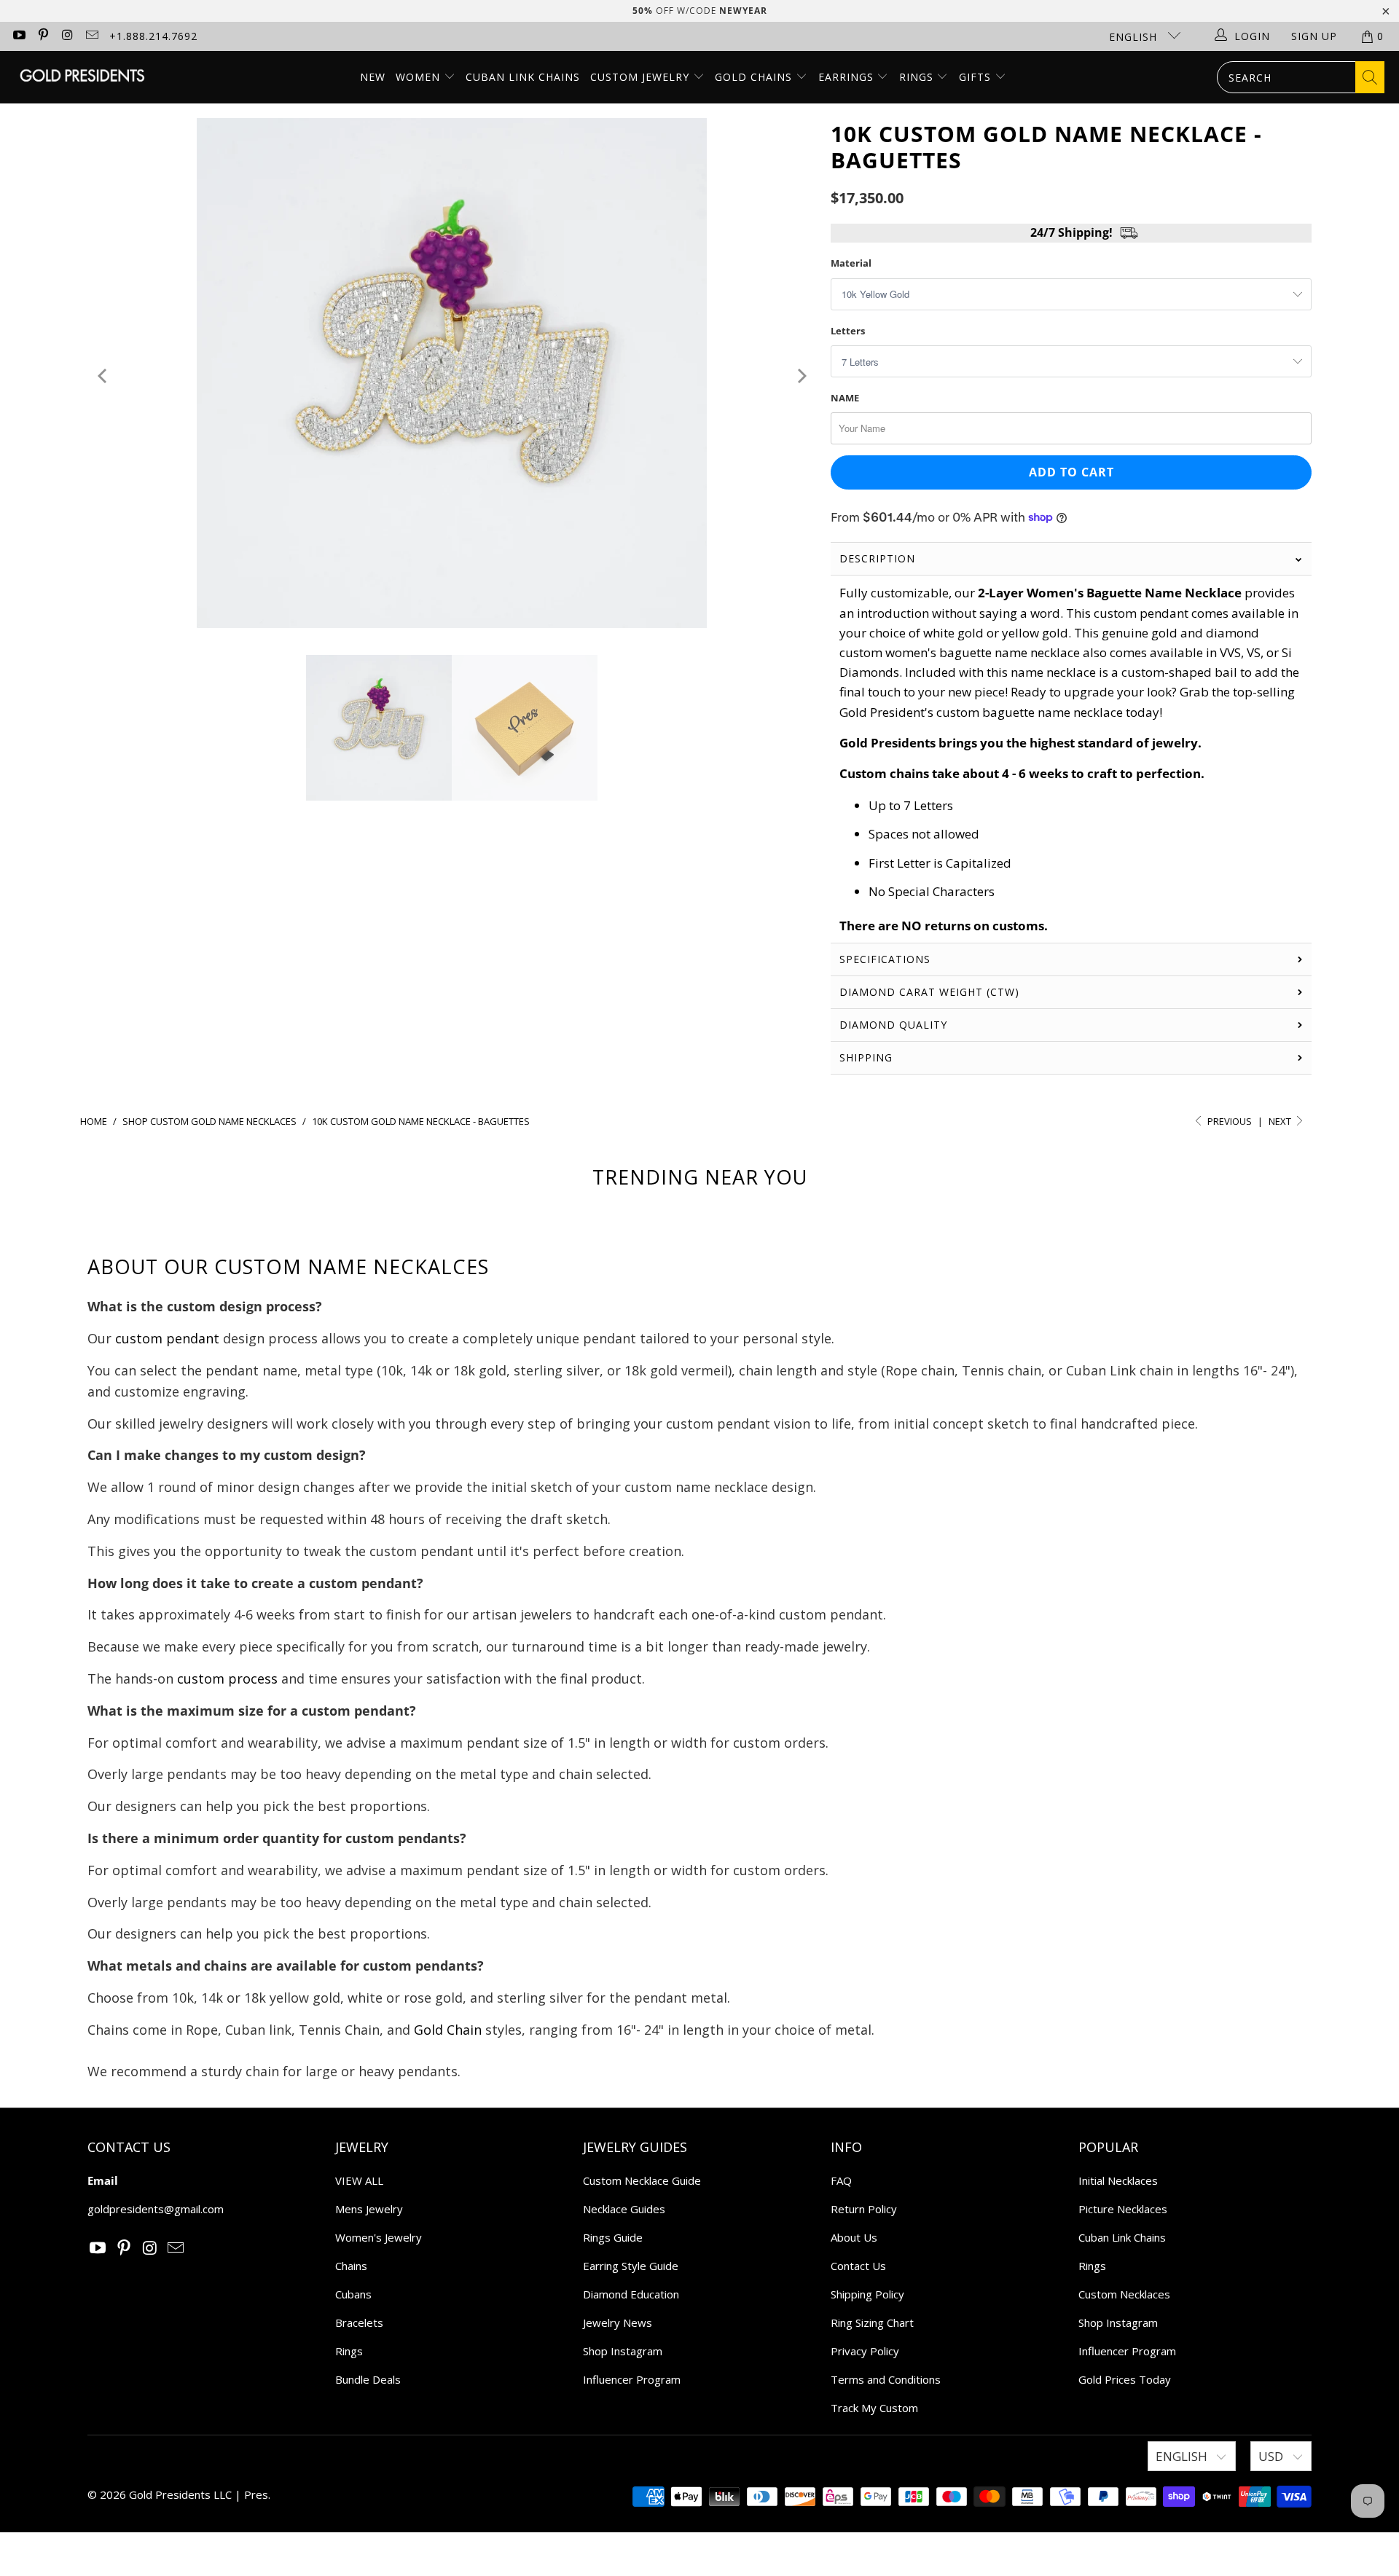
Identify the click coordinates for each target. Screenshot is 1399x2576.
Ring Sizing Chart (872, 2322)
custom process (227, 1678)
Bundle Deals (368, 2379)
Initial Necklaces (1118, 2180)
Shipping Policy (867, 2294)
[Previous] (103, 376)
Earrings (848, 77)
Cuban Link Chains (523, 77)
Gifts (977, 77)
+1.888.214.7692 (153, 36)
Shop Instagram (623, 2351)
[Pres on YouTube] (18, 36)
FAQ (841, 2180)
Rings (918, 77)
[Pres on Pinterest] (43, 36)
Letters (848, 331)
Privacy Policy (865, 2351)
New (373, 77)
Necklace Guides (624, 2209)
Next (1281, 1121)
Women (418, 77)
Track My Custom (874, 2408)
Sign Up (1314, 36)
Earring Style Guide (631, 2266)
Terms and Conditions (886, 2379)
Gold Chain (448, 2030)
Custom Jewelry (642, 77)
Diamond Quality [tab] (893, 1025)
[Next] (800, 376)
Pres (256, 2494)
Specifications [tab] (885, 959)
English (1135, 37)
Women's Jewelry (379, 2237)
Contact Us (858, 2266)
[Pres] (82, 77)
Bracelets (359, 2322)
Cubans (353, 2294)
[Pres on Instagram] (67, 36)
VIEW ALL (359, 2180)
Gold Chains (755, 77)
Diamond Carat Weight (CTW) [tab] (931, 992)
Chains (351, 2266)
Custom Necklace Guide (642, 2180)
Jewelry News (618, 2322)
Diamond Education (631, 2294)
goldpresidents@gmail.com (156, 2209)
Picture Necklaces (1123, 2209)
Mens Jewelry (369, 2209)
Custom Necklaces (1124, 2294)
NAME (845, 398)
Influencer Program (632, 2379)
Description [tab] (877, 558)
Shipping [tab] (866, 1057)
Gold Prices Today (1125, 2379)
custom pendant (167, 1338)
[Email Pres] (92, 36)
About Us (854, 2237)
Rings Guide (613, 2237)
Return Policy (864, 2209)
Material (851, 263)
